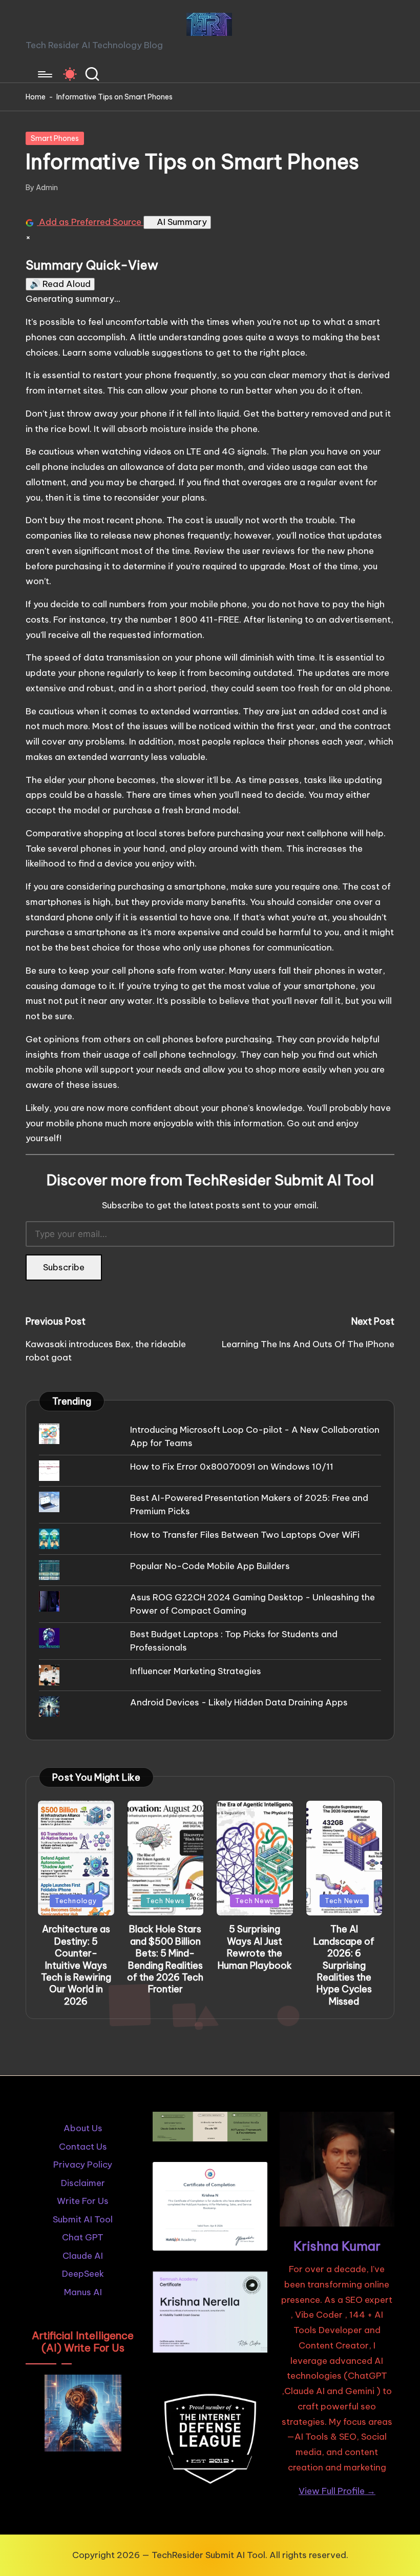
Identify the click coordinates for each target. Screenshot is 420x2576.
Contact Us (83, 2147)
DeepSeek (83, 2274)
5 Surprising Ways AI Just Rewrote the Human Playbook (255, 1947)
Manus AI (83, 2292)
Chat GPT (83, 2237)
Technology (76, 1901)
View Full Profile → (337, 2491)
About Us (83, 2128)
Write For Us (83, 2201)
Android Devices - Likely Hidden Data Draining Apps (239, 1702)
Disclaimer (83, 2183)
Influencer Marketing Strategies (196, 1671)
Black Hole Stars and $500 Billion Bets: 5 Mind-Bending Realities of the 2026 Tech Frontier (165, 1959)
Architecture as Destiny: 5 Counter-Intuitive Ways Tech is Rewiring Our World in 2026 (76, 1965)
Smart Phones (55, 138)
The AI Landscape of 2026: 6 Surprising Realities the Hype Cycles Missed (344, 1965)
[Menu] (44, 74)
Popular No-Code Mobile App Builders (210, 1566)
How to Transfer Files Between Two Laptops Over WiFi (245, 1535)
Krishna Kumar (337, 2246)
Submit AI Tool (83, 2219)
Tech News (165, 1901)
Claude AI (83, 2256)
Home (36, 97)
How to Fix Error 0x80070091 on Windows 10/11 (232, 1467)
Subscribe (64, 1267)
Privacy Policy (83, 2165)
